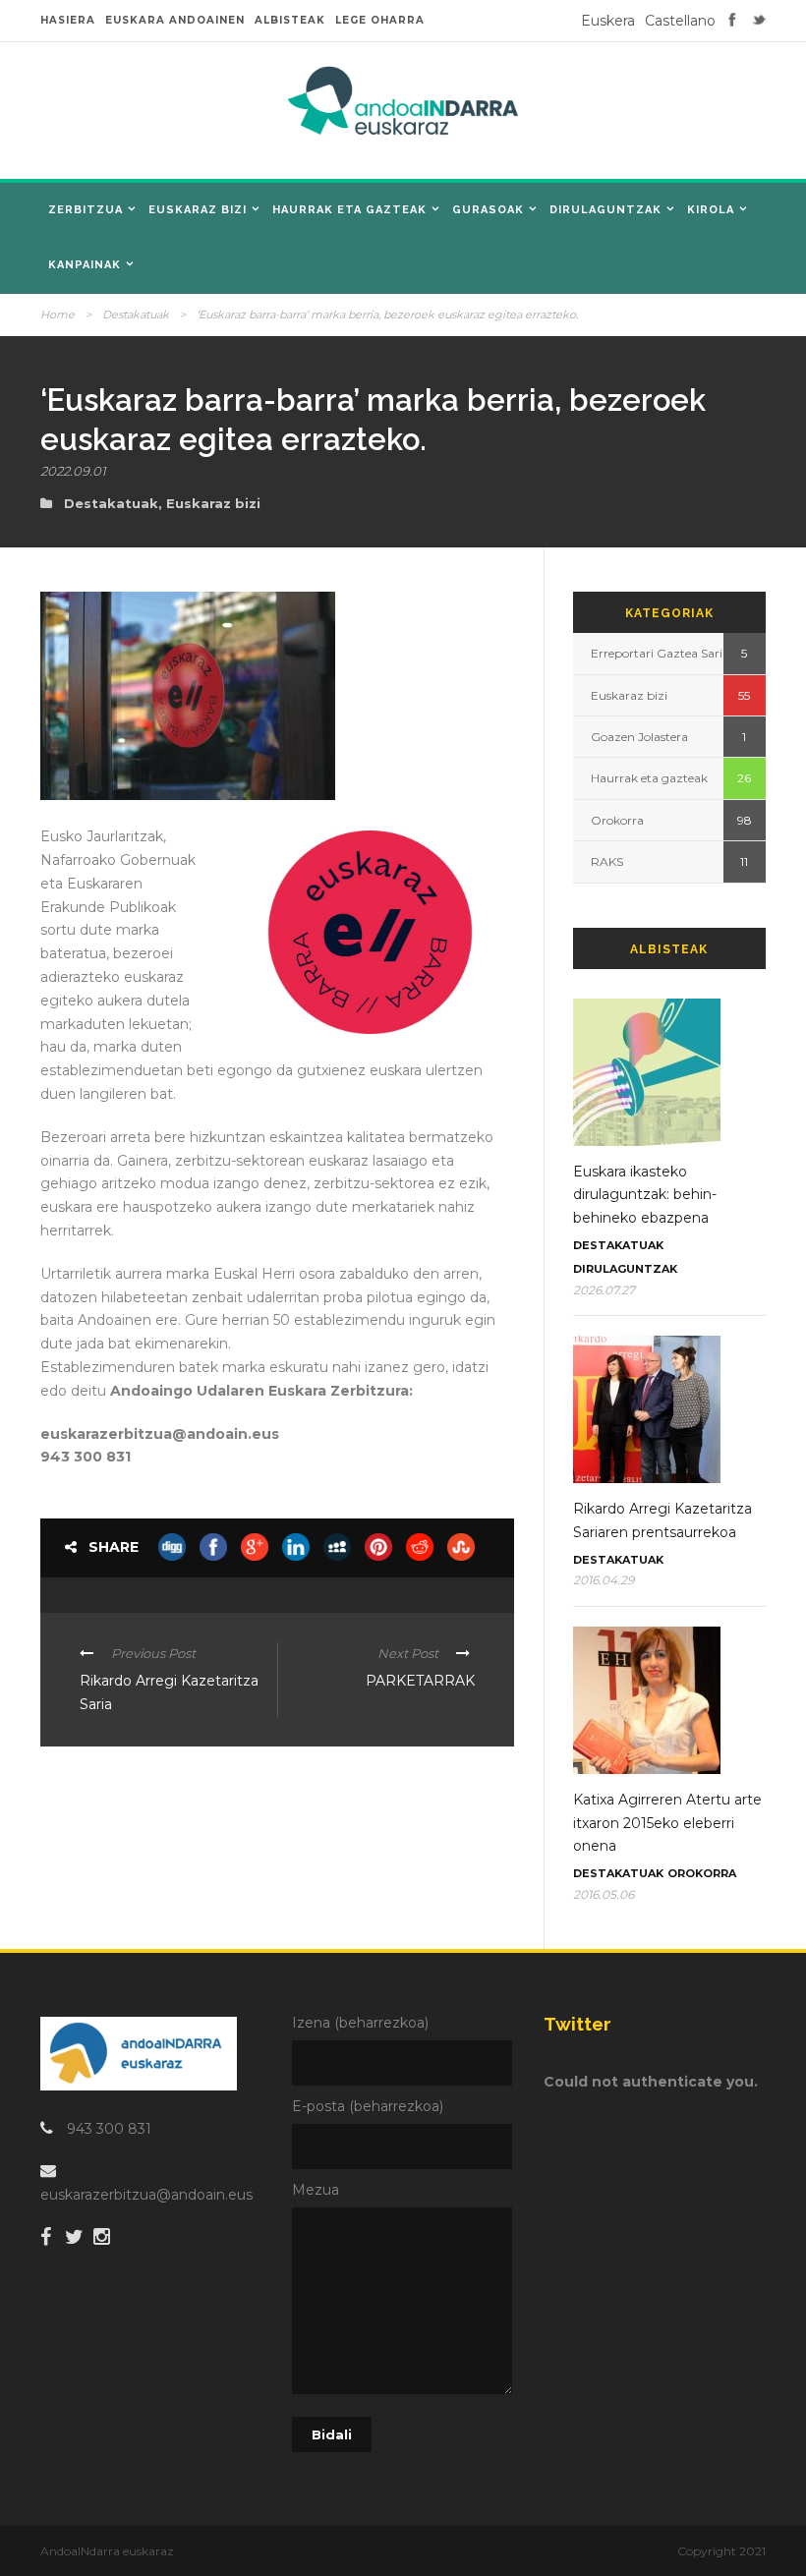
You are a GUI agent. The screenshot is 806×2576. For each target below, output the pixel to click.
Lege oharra (380, 20)
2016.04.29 (604, 1580)
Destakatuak (136, 315)
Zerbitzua (86, 210)
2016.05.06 (604, 1894)
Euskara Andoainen (175, 20)
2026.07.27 (604, 1290)
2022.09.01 (73, 471)
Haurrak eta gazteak (349, 210)
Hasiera (68, 20)
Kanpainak (85, 265)
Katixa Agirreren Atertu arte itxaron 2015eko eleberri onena (667, 1823)
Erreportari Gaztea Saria (660, 653)
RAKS (607, 861)
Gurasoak (488, 210)
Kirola (711, 210)
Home (58, 315)
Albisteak (290, 20)
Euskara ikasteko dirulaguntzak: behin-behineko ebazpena (645, 1195)
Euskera (608, 21)
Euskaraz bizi (198, 210)
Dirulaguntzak (605, 210)
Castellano (680, 21)
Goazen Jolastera (639, 737)
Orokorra (617, 820)
